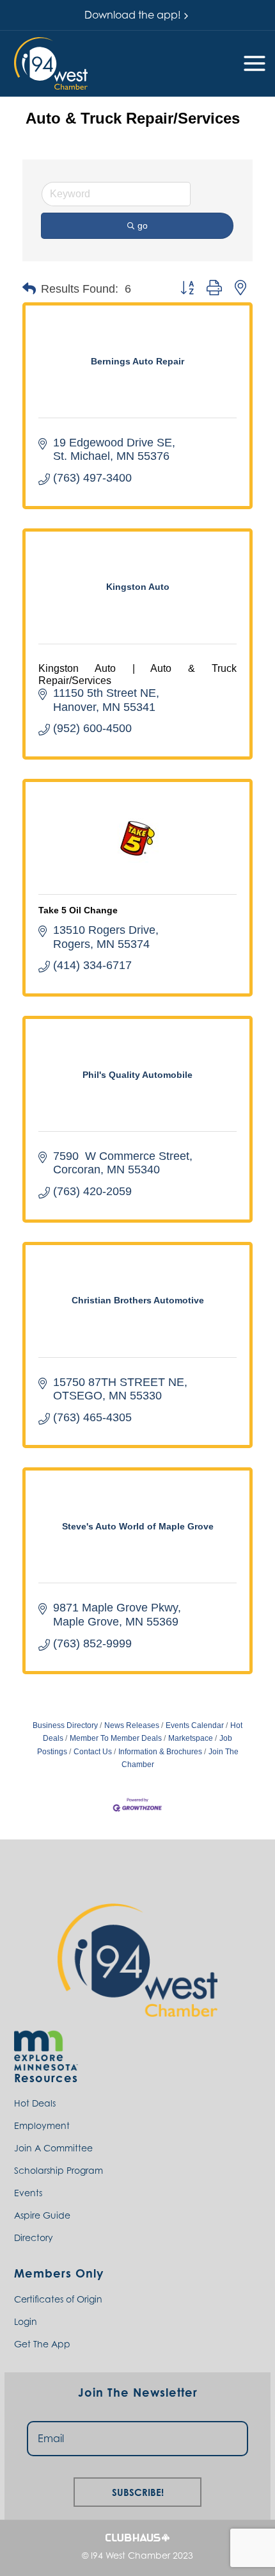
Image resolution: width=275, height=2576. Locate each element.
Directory (34, 2238)
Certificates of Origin (58, 2299)
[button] (51, 63)
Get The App (42, 2344)
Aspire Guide (42, 2215)
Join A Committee (53, 2148)
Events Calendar (195, 1725)
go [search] (143, 225)
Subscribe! (138, 2490)
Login (26, 2321)
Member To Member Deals (116, 1738)
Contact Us (93, 1752)
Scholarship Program (59, 2170)
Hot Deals (35, 2103)
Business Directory (65, 1725)
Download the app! (133, 15)
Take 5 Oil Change (78, 910)
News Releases (132, 1725)
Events (28, 2193)
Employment (42, 2125)
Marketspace (191, 1738)
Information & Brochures (160, 1752)
